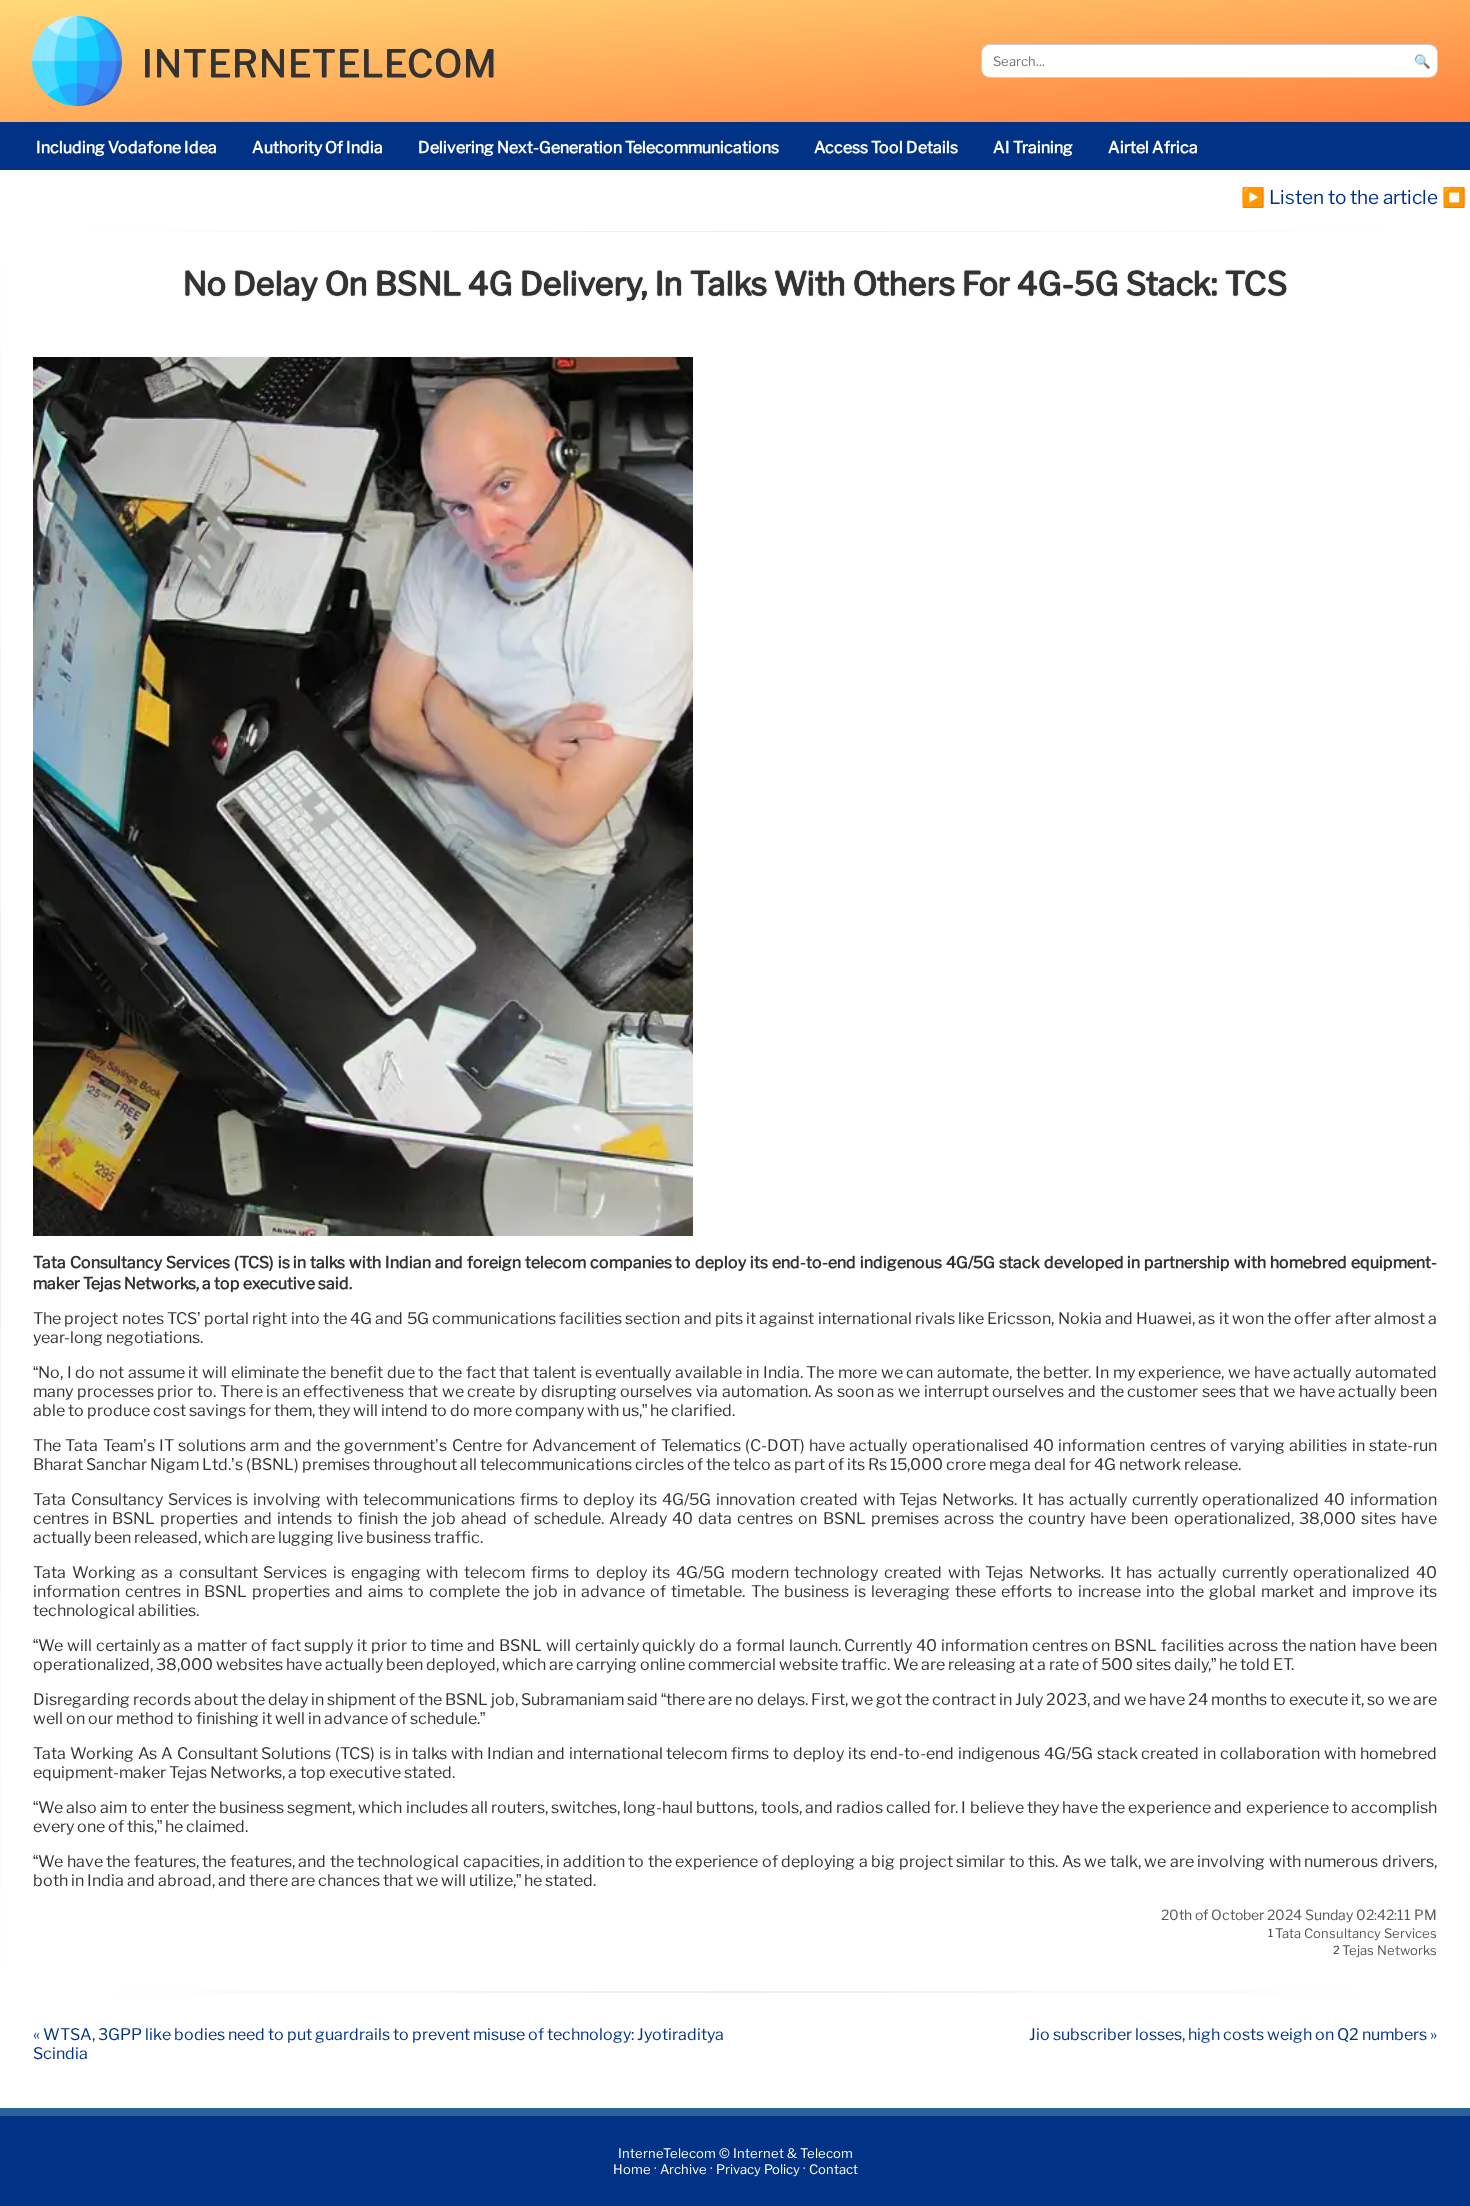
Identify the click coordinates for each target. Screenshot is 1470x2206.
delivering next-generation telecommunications (598, 147)
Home (632, 2169)
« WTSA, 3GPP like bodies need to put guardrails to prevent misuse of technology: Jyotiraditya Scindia (378, 2044)
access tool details (886, 147)
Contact (833, 2169)
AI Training (1033, 147)
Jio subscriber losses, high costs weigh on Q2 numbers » (1233, 2034)
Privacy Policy (758, 2169)
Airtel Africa (1153, 147)
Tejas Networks (1389, 1951)
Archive (683, 2169)
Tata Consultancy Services (1356, 1933)
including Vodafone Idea (126, 147)
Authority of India (317, 147)
